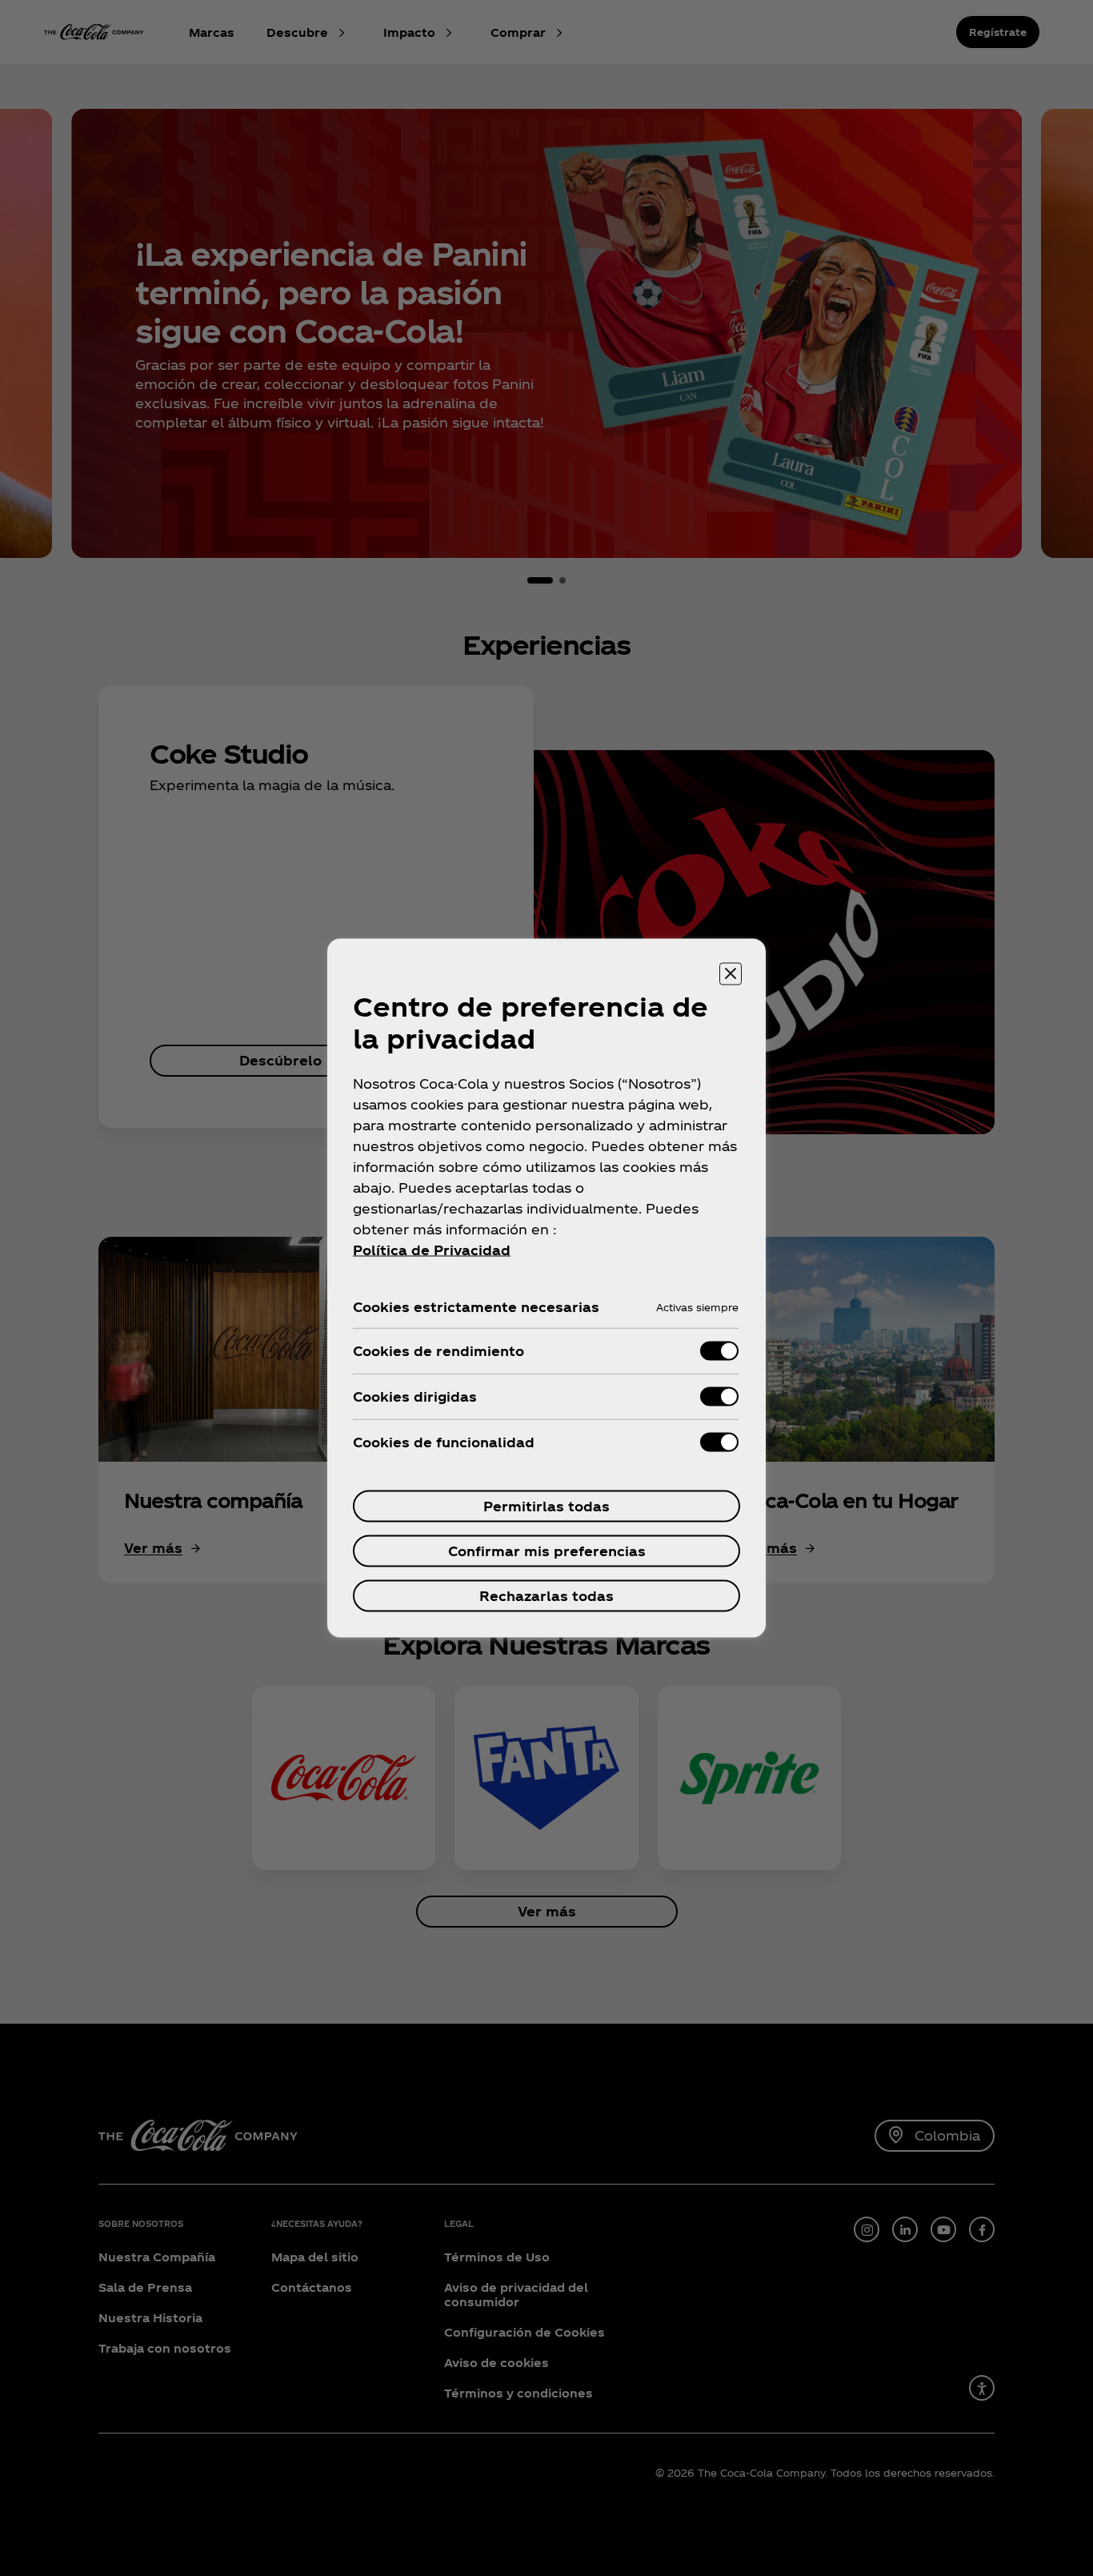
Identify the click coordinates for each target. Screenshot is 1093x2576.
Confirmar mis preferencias (547, 1551)
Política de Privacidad (432, 1250)
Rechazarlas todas (546, 1596)
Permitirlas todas (546, 1506)
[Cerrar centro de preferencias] (731, 974)
